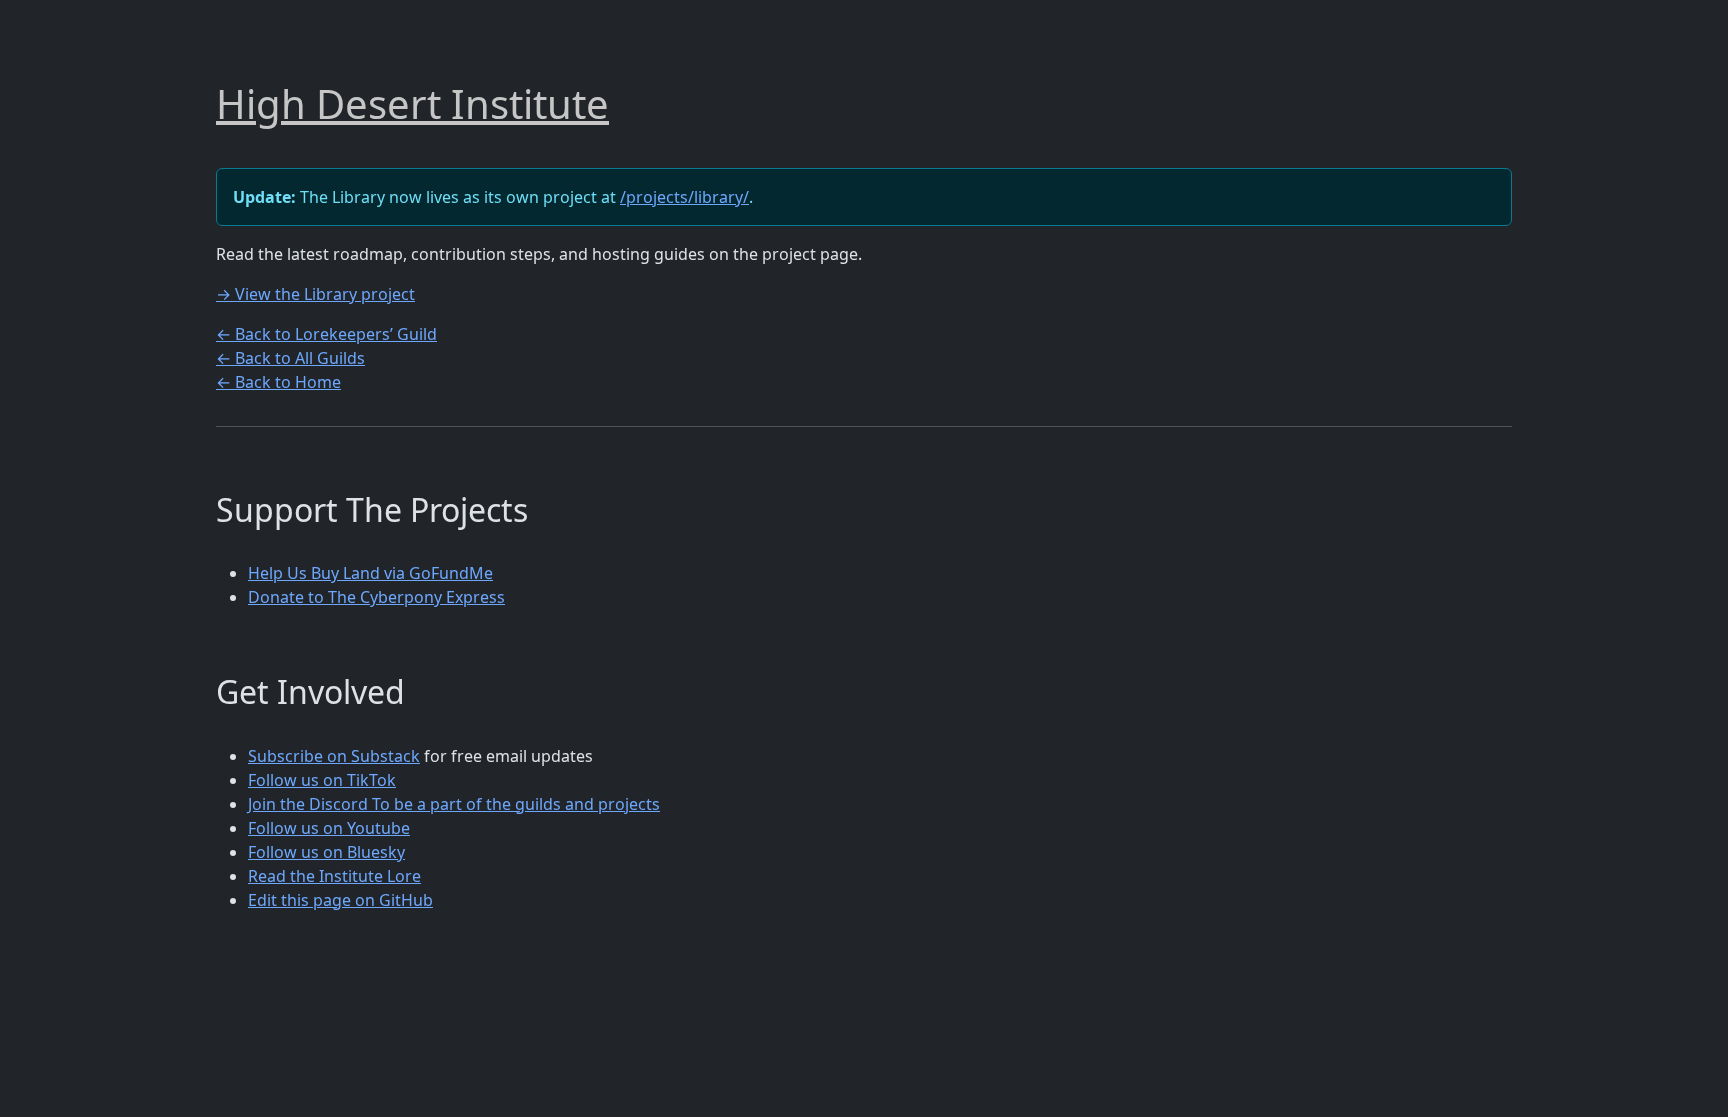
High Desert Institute (412, 103)
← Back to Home (278, 382)
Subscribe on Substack (334, 756)
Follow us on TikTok (322, 780)
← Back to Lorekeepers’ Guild (326, 334)
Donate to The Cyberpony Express (376, 597)
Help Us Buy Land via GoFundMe (370, 573)
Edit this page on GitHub (340, 900)
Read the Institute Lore (334, 876)
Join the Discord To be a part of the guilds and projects (454, 804)
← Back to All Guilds (290, 358)
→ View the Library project (315, 294)
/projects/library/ (684, 197)
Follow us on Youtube (329, 828)
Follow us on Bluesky (326, 852)
